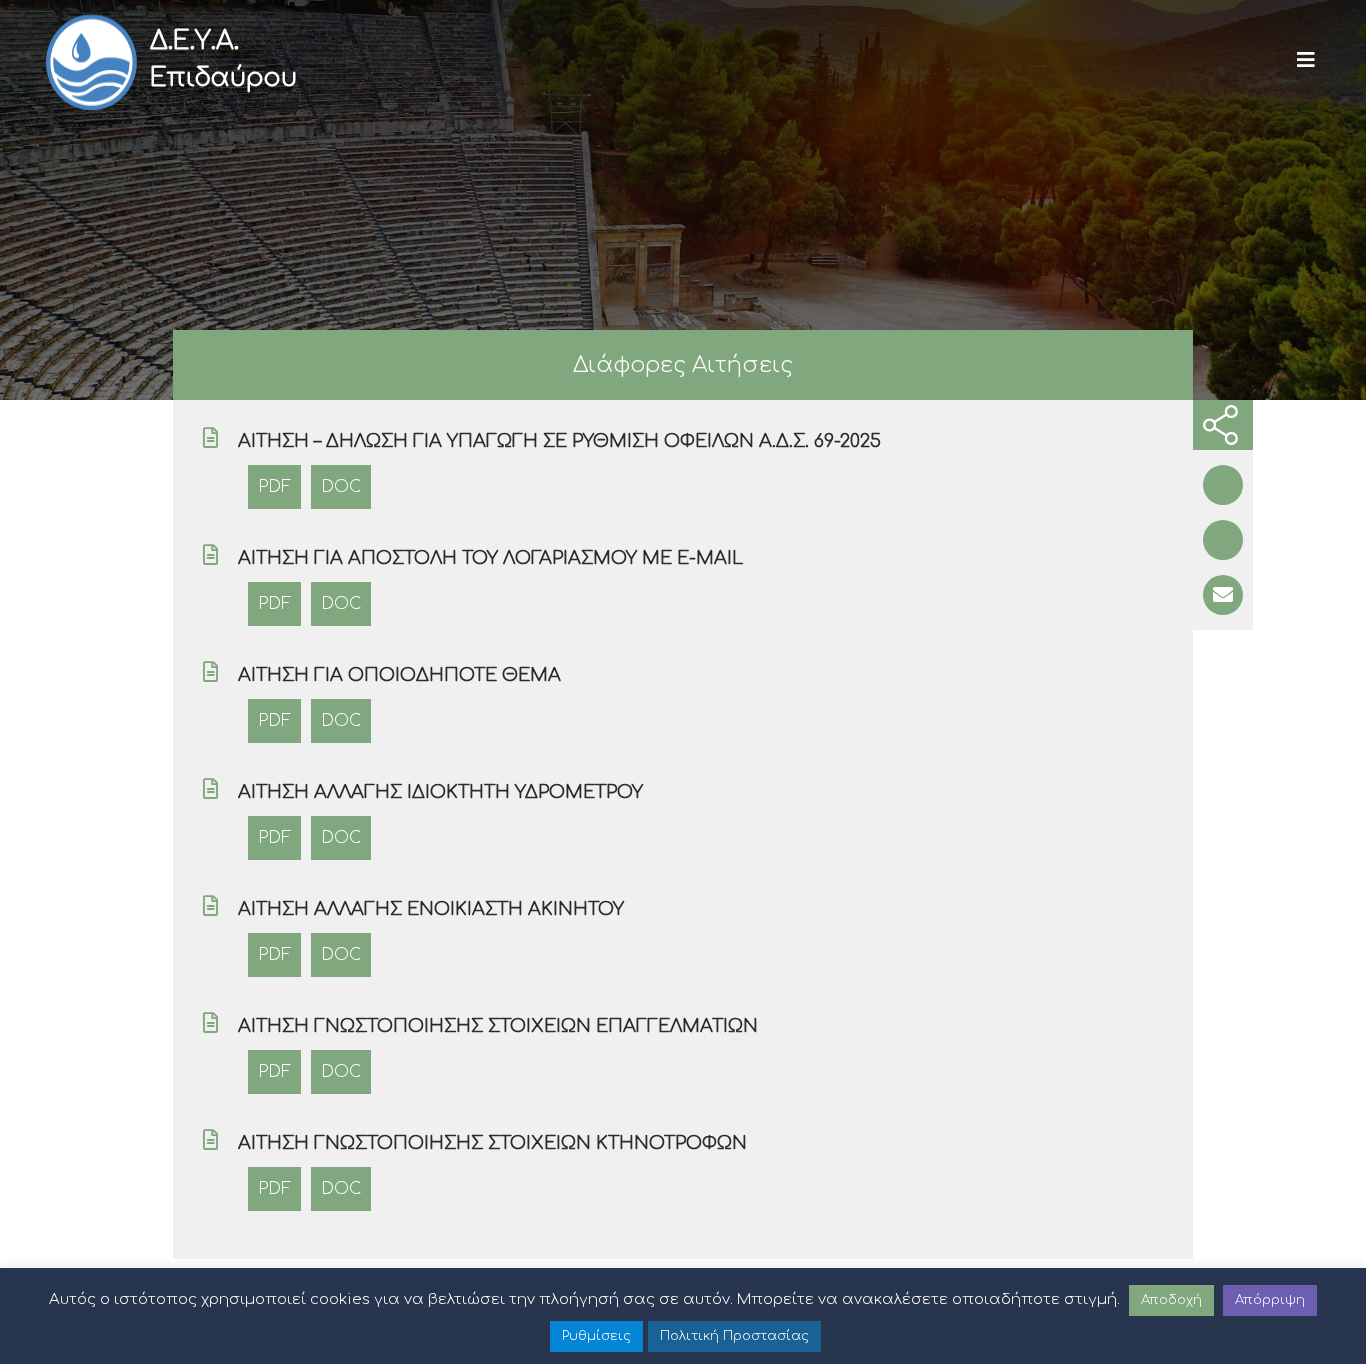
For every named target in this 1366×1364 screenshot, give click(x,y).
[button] (1306, 60)
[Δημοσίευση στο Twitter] (1223, 540)
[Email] (1223, 595)
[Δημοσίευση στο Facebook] (1223, 485)
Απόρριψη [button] (1270, 1300)
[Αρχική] (90, 60)
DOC (341, 487)
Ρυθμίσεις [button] (596, 1336)
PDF (274, 487)
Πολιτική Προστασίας (734, 1336)
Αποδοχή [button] (1171, 1300)
